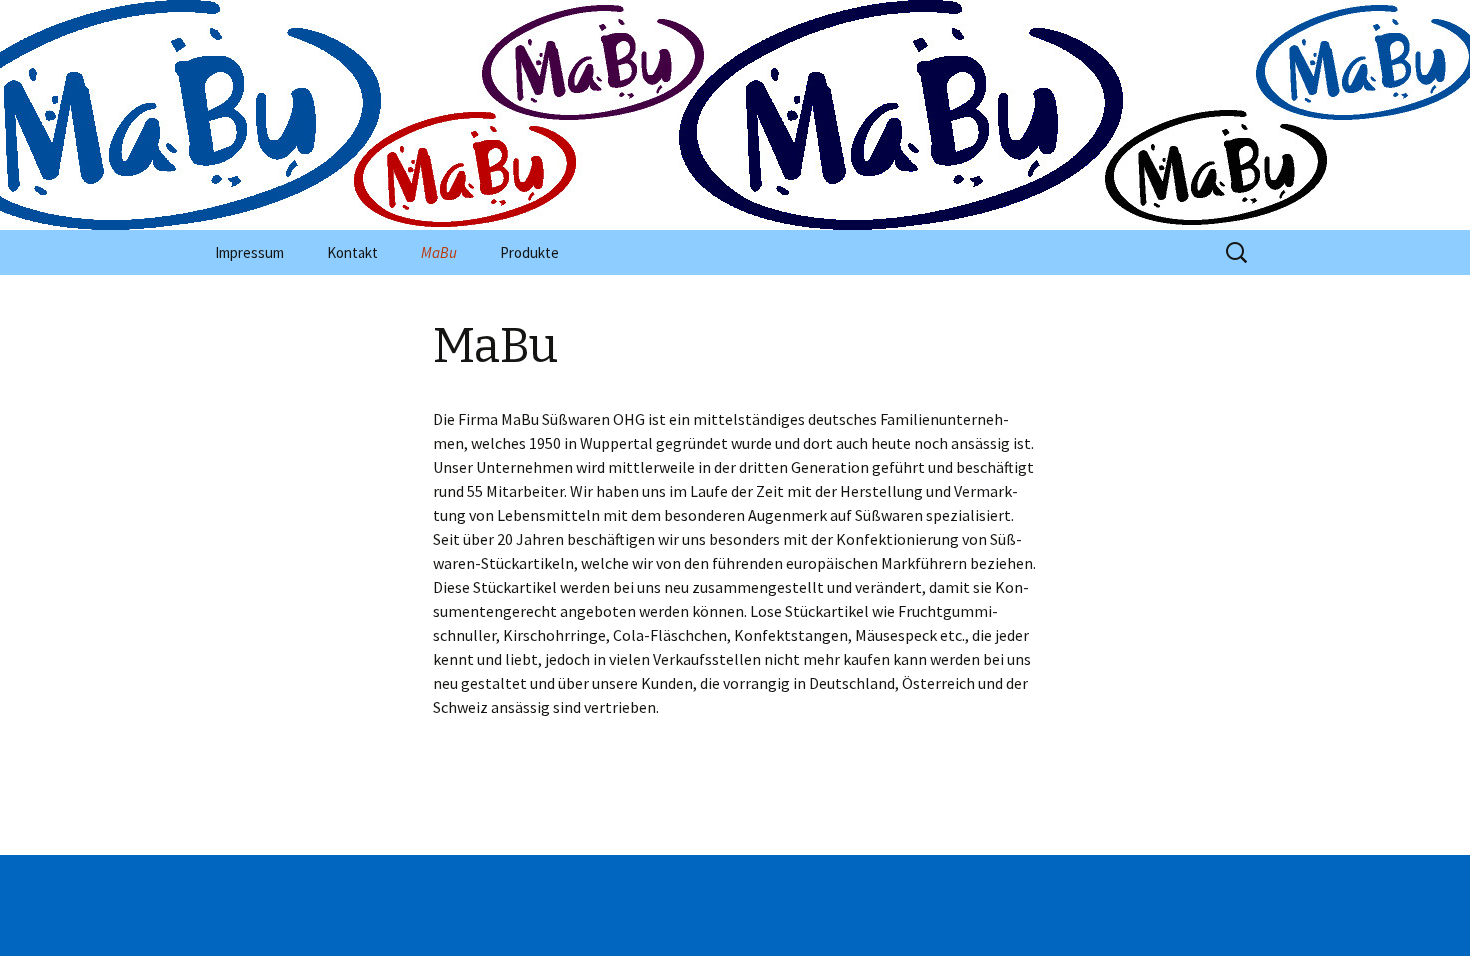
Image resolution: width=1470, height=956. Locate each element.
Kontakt (352, 252)
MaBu (439, 252)
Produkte (529, 252)
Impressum (249, 252)
